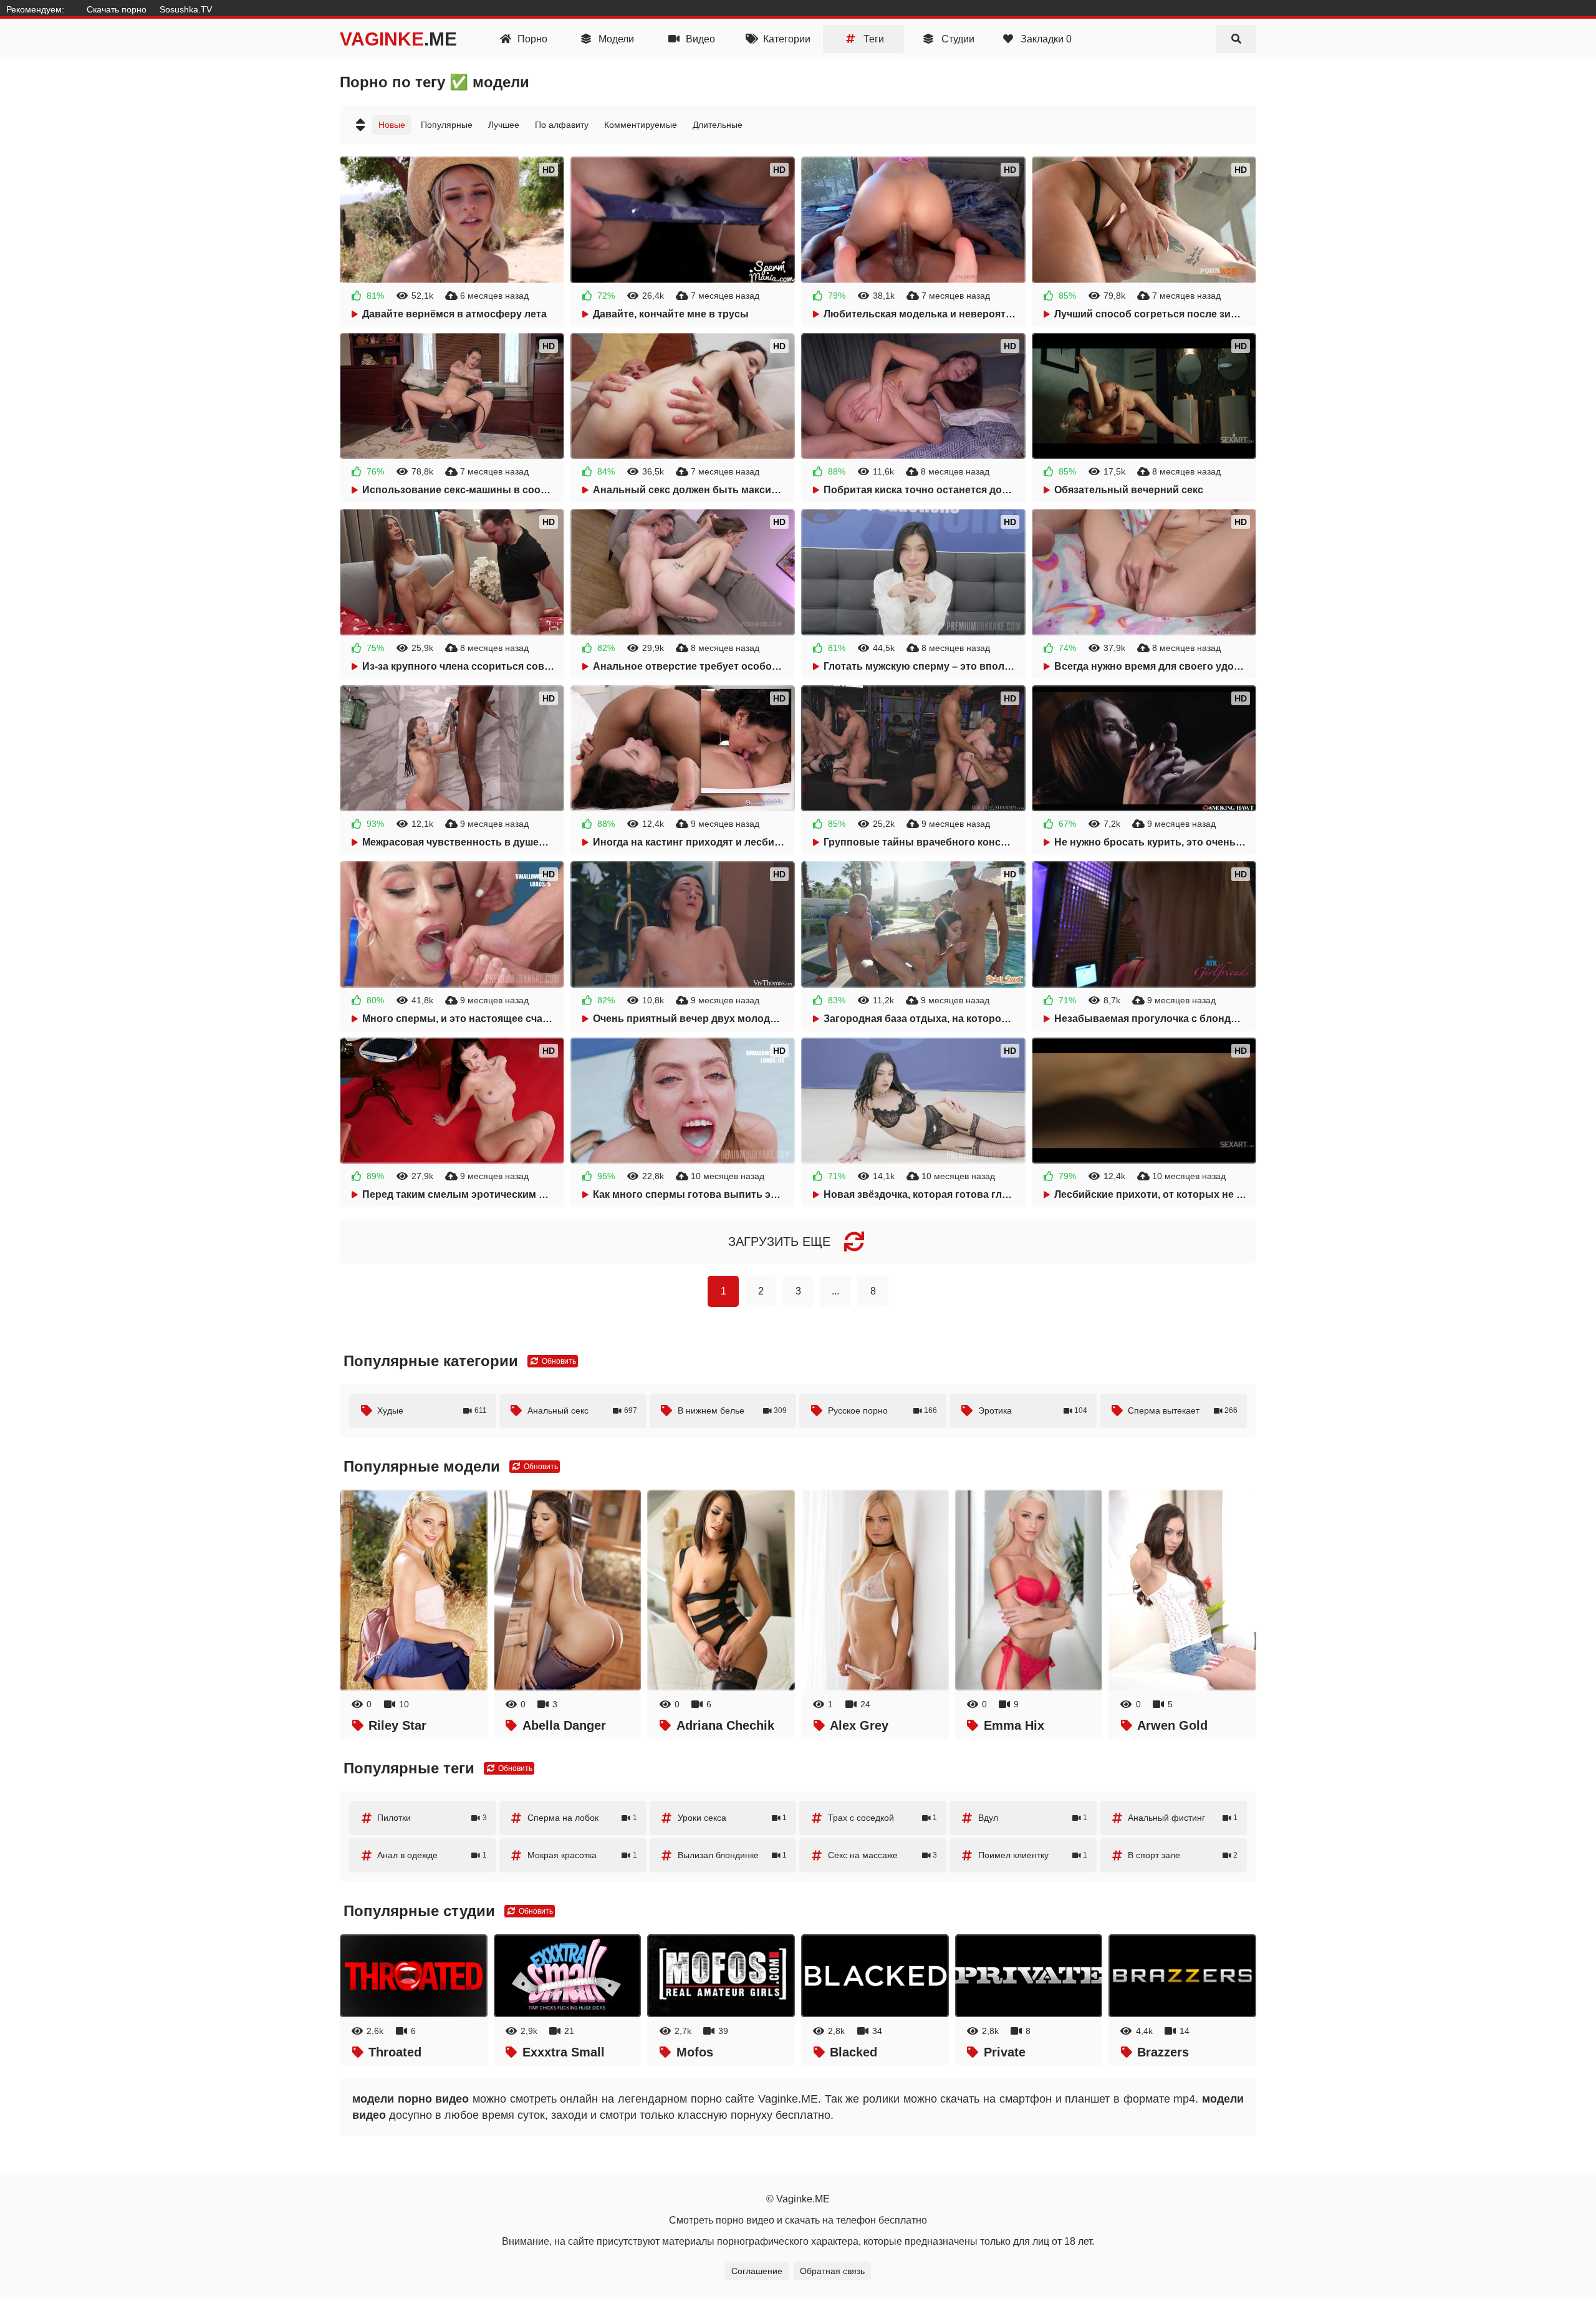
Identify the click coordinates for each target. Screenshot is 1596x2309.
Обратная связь (832, 2271)
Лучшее (504, 125)
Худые (432, 1410)
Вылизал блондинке (733, 1855)
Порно (531, 39)
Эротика (1033, 1410)
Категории (786, 39)
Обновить (558, 1361)
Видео (699, 39)
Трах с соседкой (883, 1818)
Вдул (1033, 1818)
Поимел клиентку (1033, 1855)
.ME (398, 39)
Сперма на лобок (582, 1818)
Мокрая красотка (582, 1855)
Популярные (447, 125)
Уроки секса (733, 1818)
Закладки (1045, 39)
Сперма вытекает (1183, 1410)
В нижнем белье (733, 1410)
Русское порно (883, 1410)
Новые (392, 125)
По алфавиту (562, 125)
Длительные (718, 125)
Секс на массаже (883, 1855)
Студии (957, 39)
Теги (873, 39)
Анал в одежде (432, 1855)
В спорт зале (1183, 1855)
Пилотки (432, 1818)
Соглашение (757, 2271)
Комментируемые (641, 125)
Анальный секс (582, 1410)
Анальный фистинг (1183, 1818)
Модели (615, 39)
